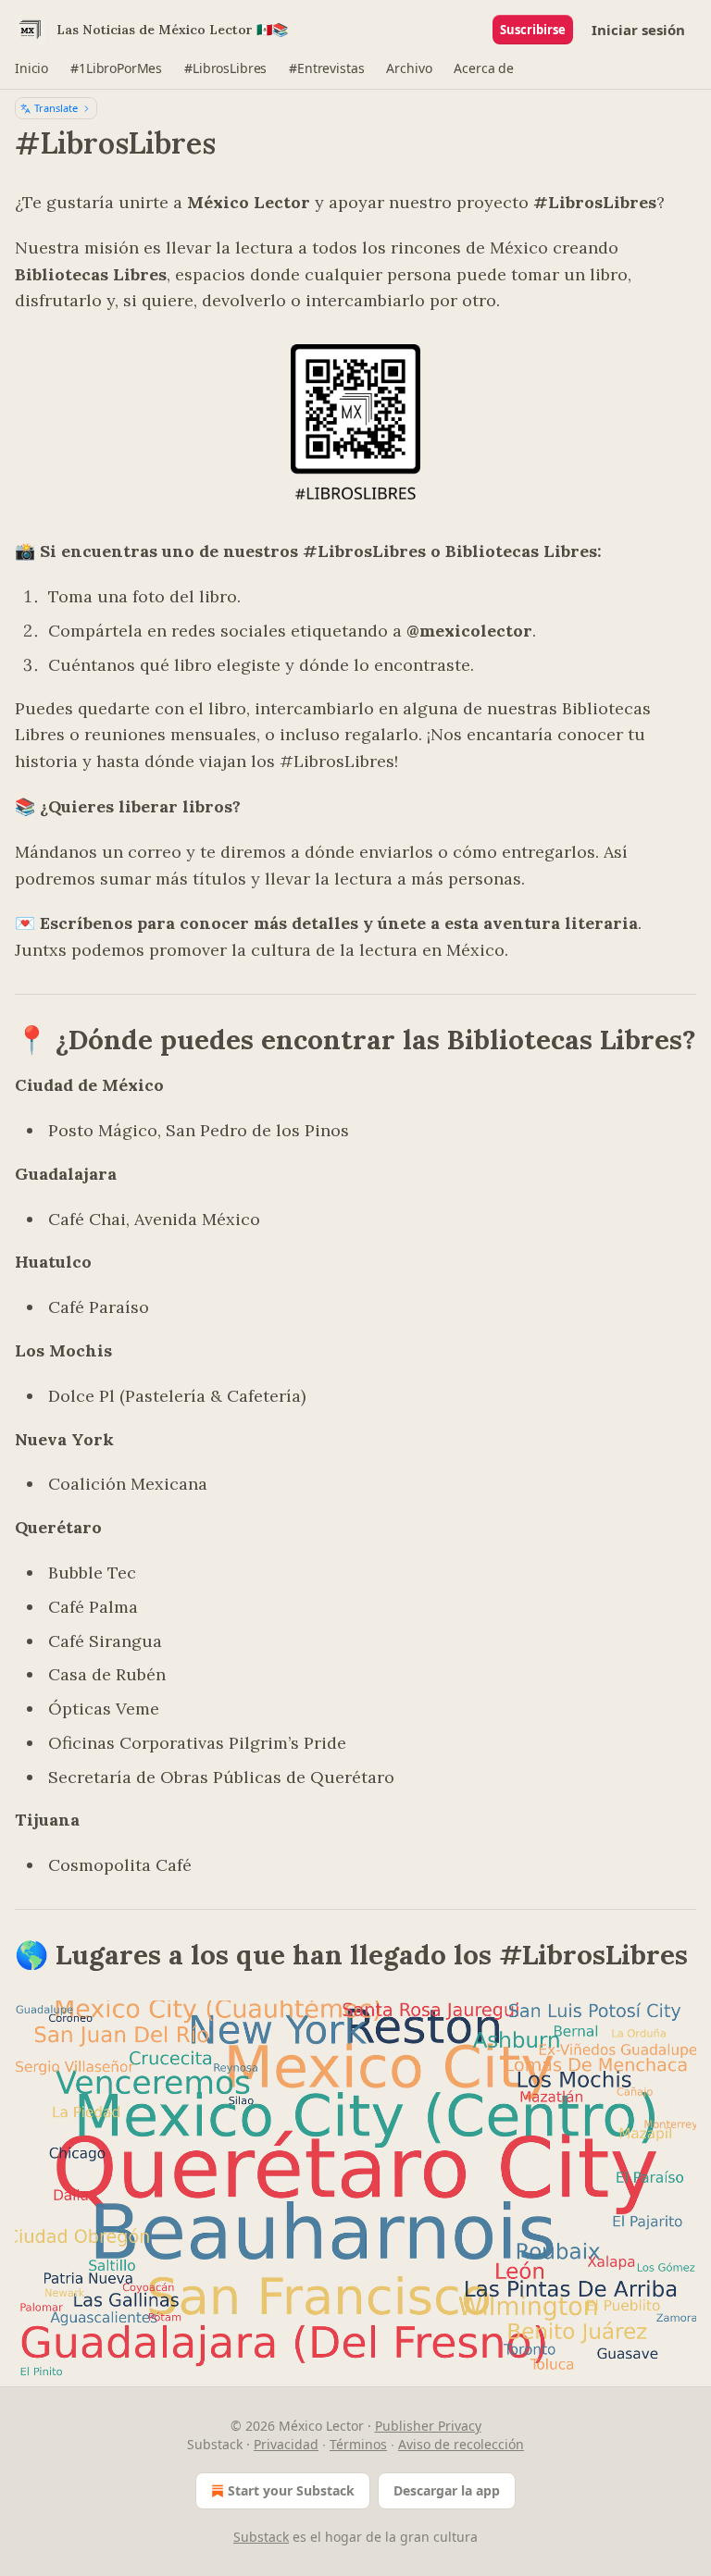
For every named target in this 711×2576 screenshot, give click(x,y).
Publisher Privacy (428, 2426)
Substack (261, 2537)
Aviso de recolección (461, 2444)
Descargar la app (447, 2490)
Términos (358, 2444)
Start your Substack (291, 2490)
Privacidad (286, 2444)
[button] (31, 68)
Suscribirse (533, 30)
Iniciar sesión (638, 30)
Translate (56, 108)
